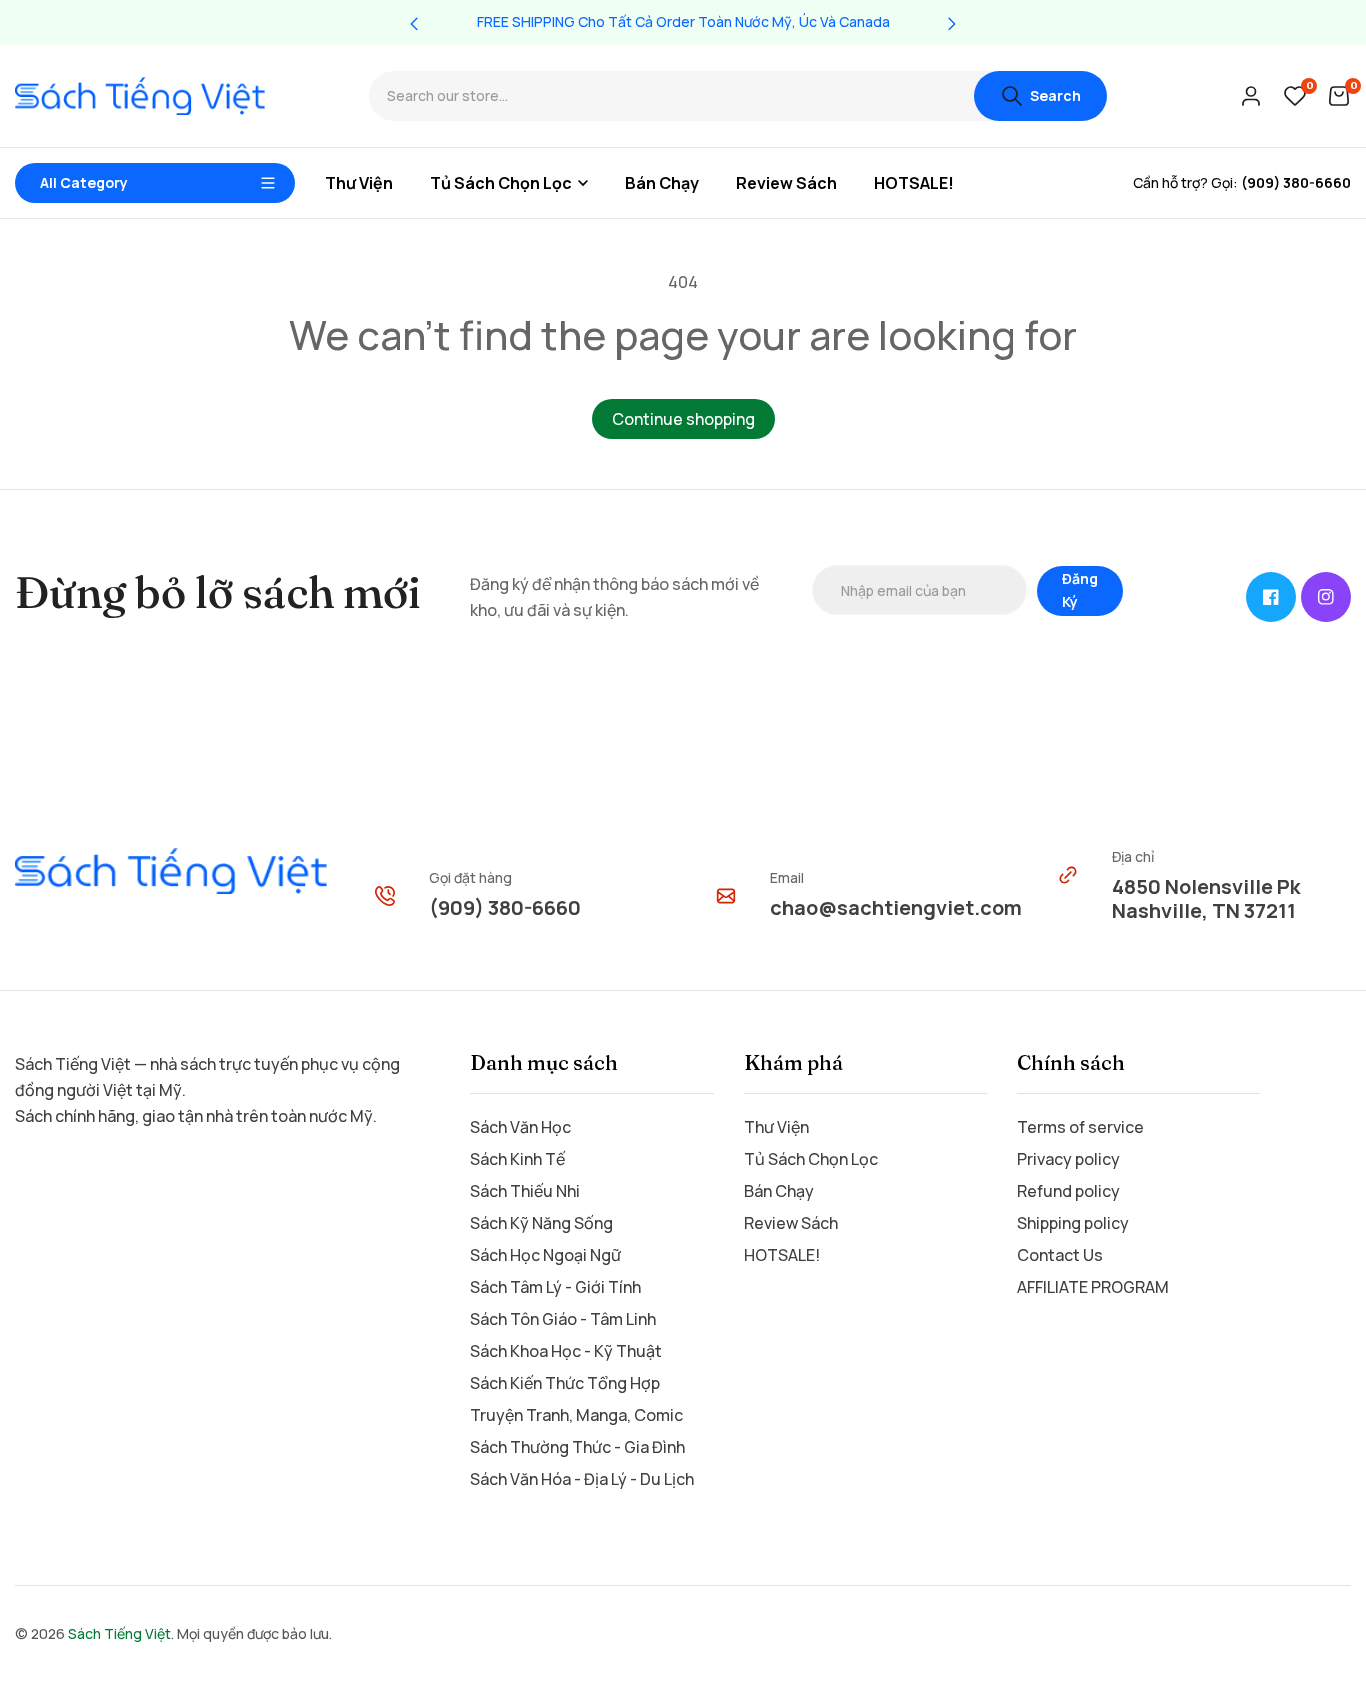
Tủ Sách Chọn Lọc (811, 1159)
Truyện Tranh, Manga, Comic (576, 1415)
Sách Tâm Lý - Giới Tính (555, 1287)
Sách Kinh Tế (517, 1159)
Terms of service (1080, 1127)
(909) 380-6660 (505, 907)
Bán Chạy (779, 1191)
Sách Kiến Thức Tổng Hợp (565, 1383)
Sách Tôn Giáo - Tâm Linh (563, 1319)
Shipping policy (1073, 1223)
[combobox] (671, 96)
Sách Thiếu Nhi (525, 1191)
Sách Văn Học (520, 1127)
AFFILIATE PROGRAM (1093, 1287)
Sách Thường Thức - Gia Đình (577, 1447)
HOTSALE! (782, 1255)
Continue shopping (683, 419)
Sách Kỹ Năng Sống (541, 1223)
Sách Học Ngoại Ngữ (545, 1255)
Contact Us (1060, 1255)
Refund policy (1068, 1191)
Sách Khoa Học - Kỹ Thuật (566, 1351)
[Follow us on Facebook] (1271, 597)
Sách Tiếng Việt (119, 1633)
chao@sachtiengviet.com (896, 907)
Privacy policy (1068, 1159)
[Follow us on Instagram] (1326, 597)
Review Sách (791, 1223)
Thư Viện (776, 1127)
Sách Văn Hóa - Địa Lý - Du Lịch (582, 1479)
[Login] (1251, 96)
